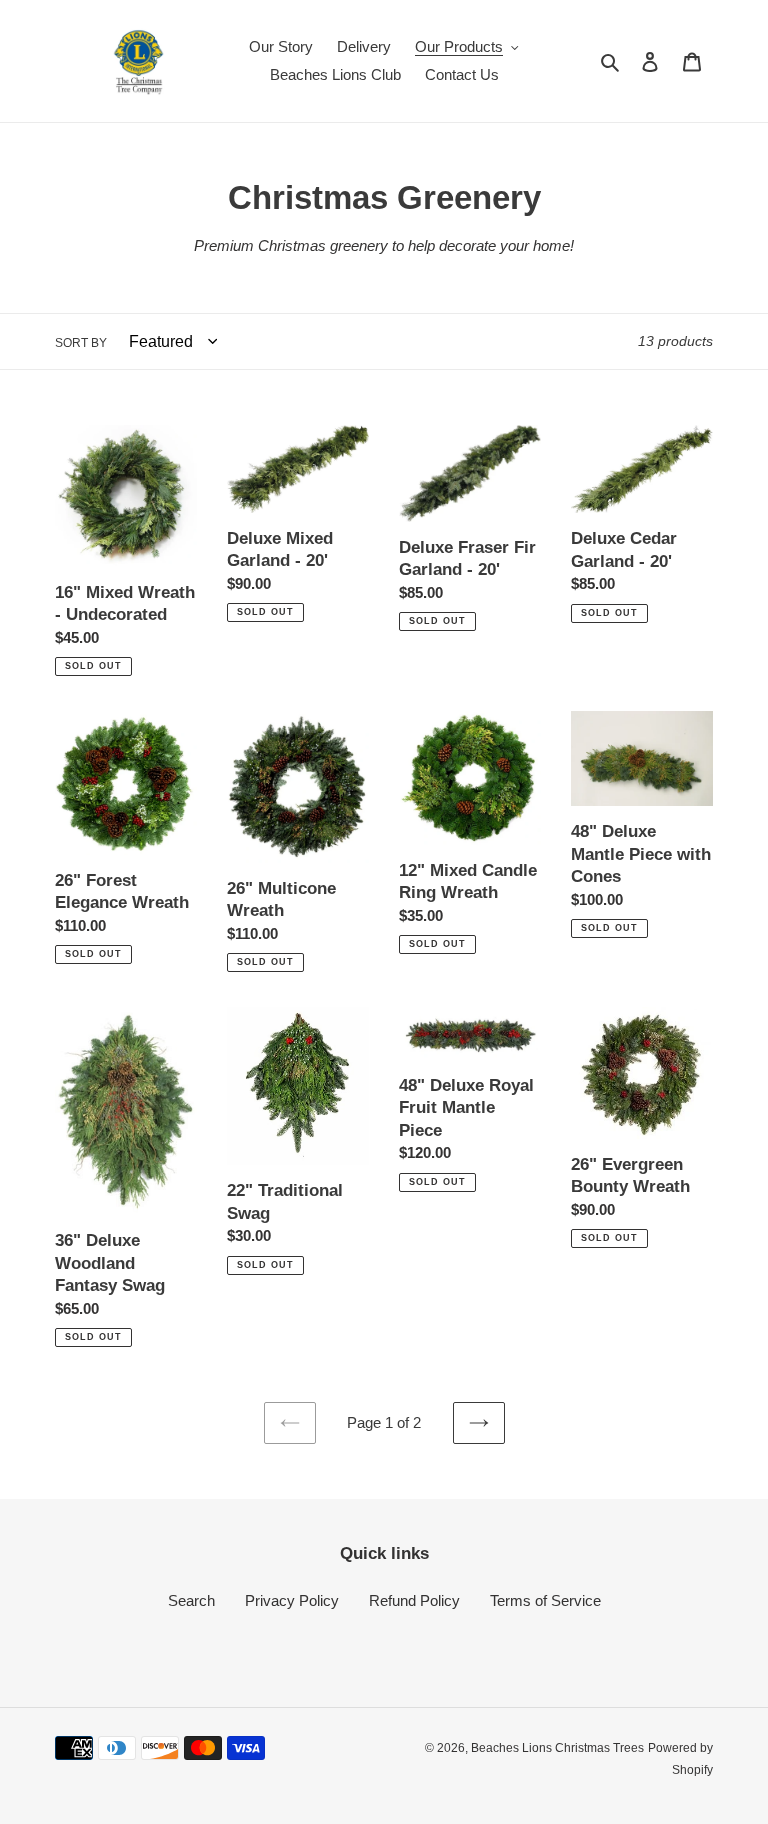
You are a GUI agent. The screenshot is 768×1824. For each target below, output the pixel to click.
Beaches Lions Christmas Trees (557, 1748)
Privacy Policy (292, 1600)
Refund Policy (414, 1600)
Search (191, 1600)
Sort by (81, 343)
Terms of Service (545, 1600)
